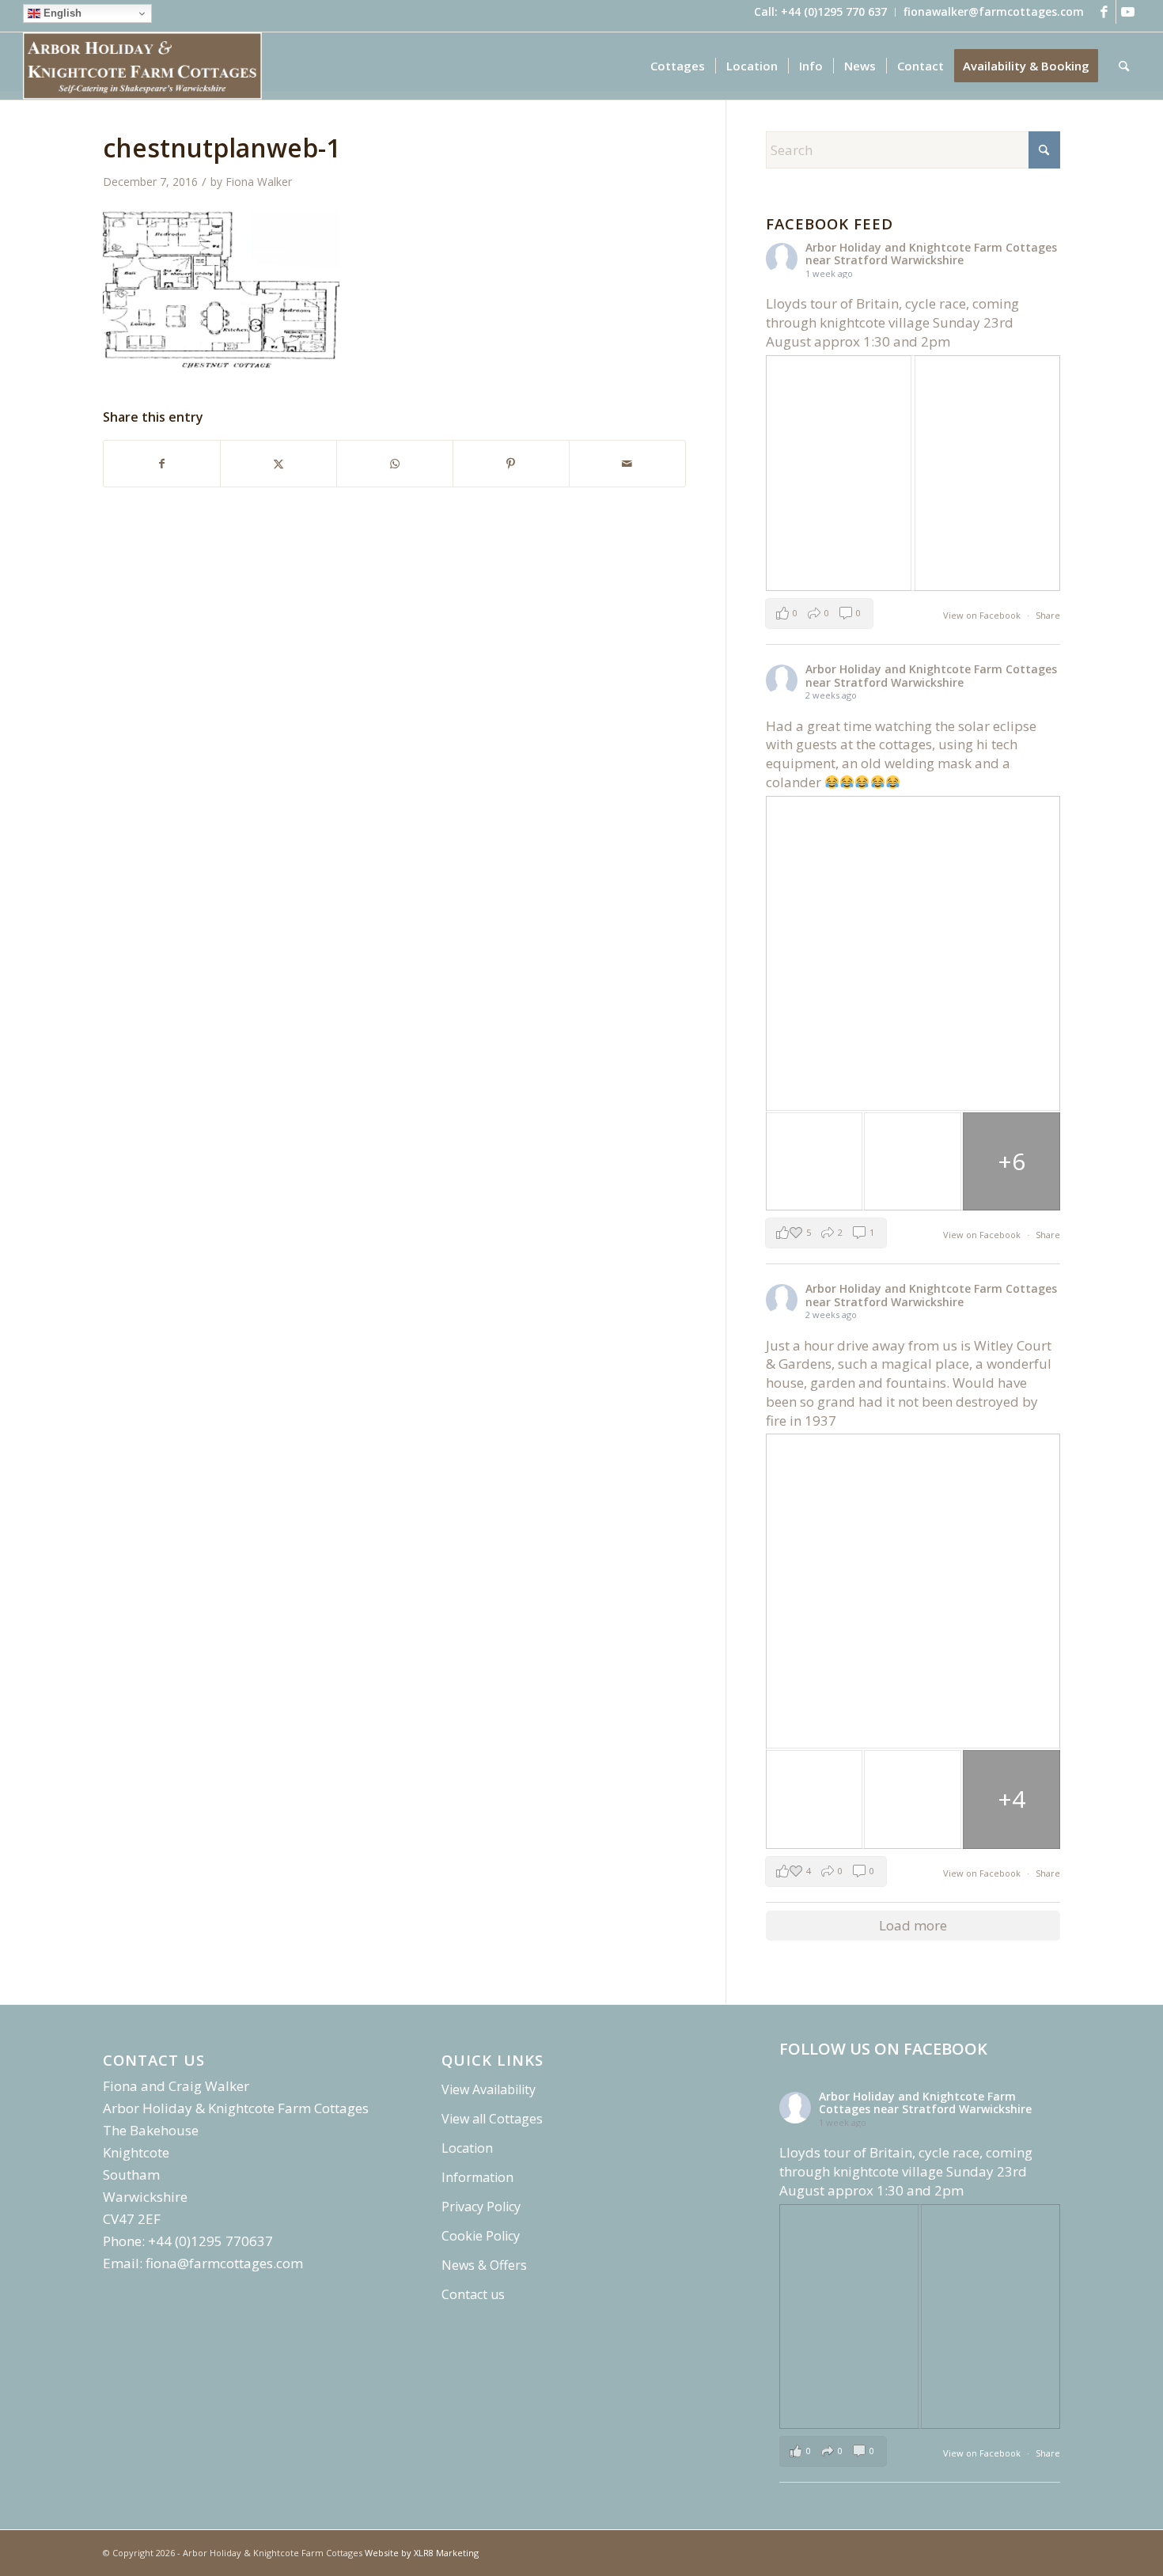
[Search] (1124, 66)
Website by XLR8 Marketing (422, 2553)
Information (477, 2177)
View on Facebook (983, 615)
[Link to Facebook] (1104, 12)
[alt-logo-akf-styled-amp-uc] (142, 66)
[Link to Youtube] (1128, 12)
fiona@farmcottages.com (224, 2263)
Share (1048, 615)
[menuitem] (821, 12)
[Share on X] (278, 464)
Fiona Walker (259, 182)
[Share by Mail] (627, 464)
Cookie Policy (481, 2236)
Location (467, 2148)
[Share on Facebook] (162, 464)
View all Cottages (492, 2119)
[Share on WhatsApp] (395, 464)
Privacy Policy (481, 2207)
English (61, 13)
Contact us (473, 2294)
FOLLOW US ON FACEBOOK (883, 2049)
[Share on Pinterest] (511, 464)
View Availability (489, 2089)
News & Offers (484, 2265)
